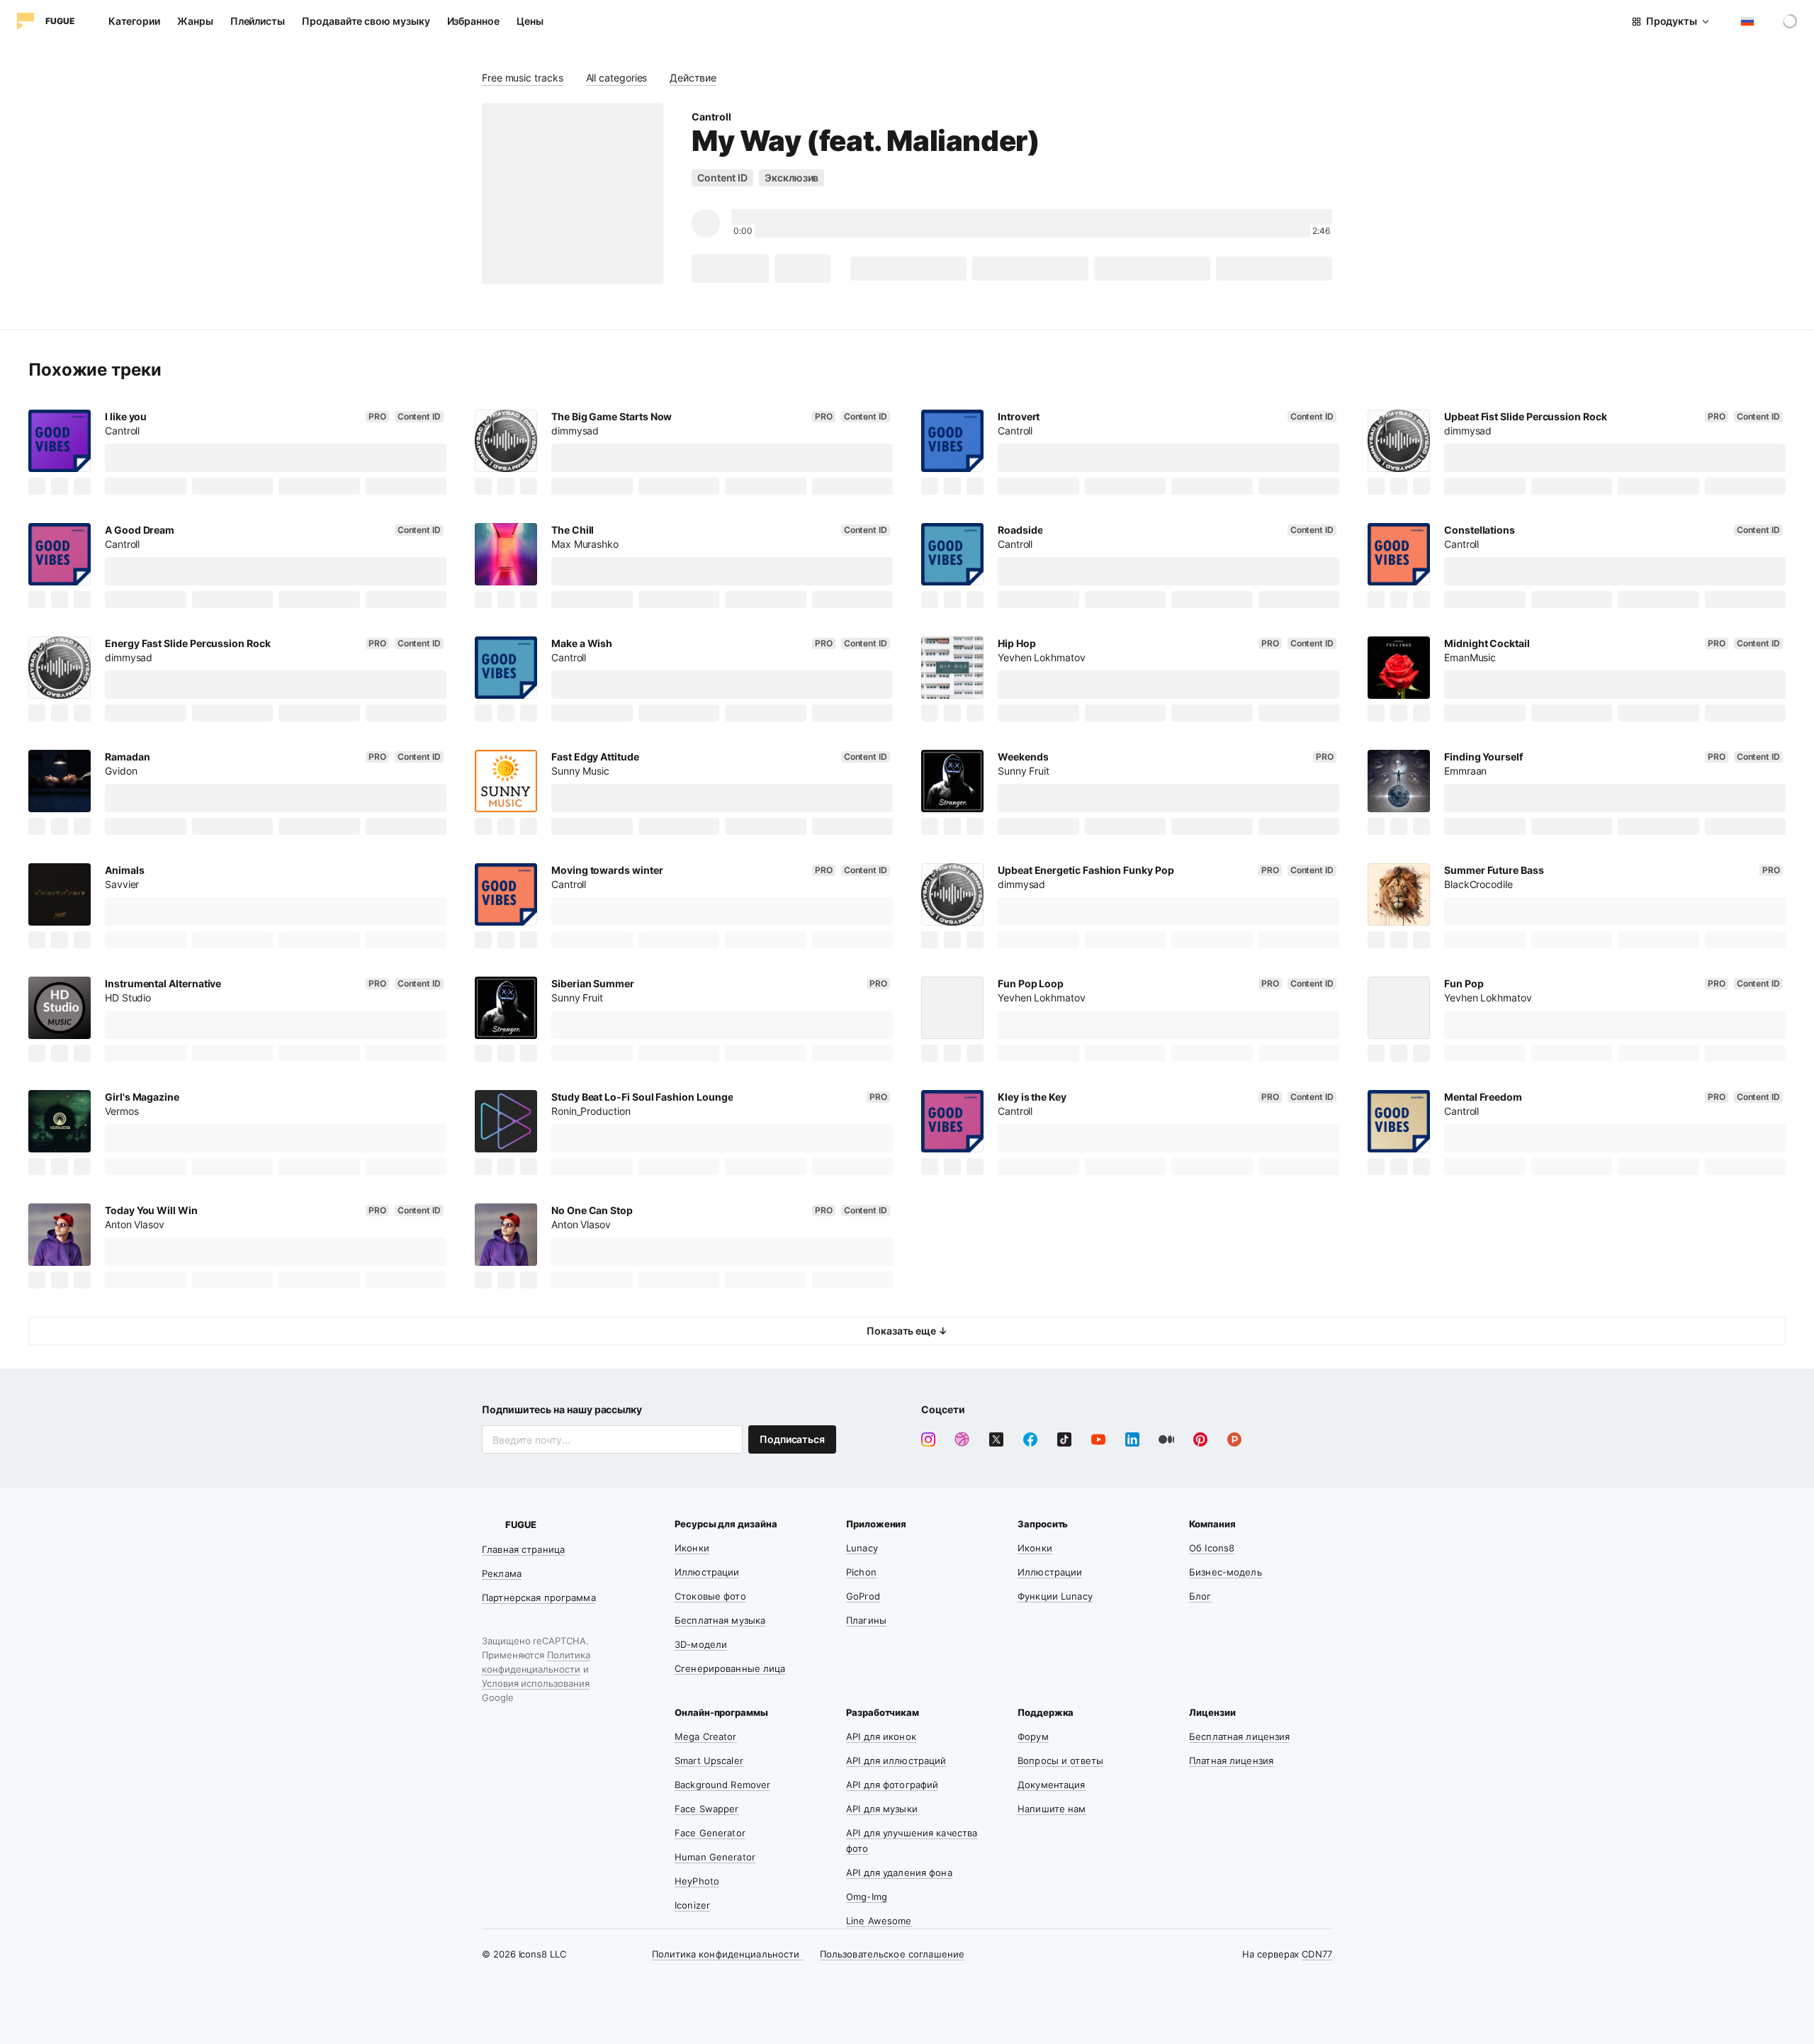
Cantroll (711, 117)
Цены (530, 21)
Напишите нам (1052, 1809)
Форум (1033, 1736)
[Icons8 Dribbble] (962, 1439)
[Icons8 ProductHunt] (1234, 1439)
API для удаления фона (899, 1872)
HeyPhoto (697, 1881)
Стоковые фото (710, 1596)
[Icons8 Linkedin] (1132, 1439)
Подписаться (792, 1439)
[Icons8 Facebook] (1030, 1439)
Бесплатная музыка (720, 1620)
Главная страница (523, 1549)
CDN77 (1317, 1954)
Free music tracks (523, 78)
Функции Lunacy (1055, 1596)
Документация (1052, 1785)
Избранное (473, 21)
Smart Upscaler (709, 1761)
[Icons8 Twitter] (996, 1439)
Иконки (692, 1548)
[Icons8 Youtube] (1098, 1439)
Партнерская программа (539, 1597)
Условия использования (536, 1683)
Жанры (195, 21)
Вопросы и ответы (1060, 1761)
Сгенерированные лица (730, 1668)
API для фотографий (892, 1785)
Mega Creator (706, 1736)
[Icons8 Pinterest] (1200, 1439)
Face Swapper (707, 1809)
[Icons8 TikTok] (1064, 1439)
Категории (134, 21)
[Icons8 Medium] (1166, 1439)
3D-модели (701, 1644)
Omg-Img (867, 1897)
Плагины (866, 1620)
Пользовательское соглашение (892, 1954)
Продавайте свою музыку (366, 21)
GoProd (863, 1596)
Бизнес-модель (1226, 1572)
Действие (693, 78)
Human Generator (715, 1857)
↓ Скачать (730, 268)
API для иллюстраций (896, 1761)
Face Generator (710, 1833)
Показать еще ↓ (907, 1331)
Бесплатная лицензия (1239, 1736)
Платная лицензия (1231, 1761)
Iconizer (692, 1905)
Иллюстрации (707, 1572)
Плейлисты (258, 21)
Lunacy (862, 1548)
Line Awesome (879, 1921)
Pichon (861, 1572)
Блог (1200, 1596)
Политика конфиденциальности (727, 1954)
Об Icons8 (1212, 1548)
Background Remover (722, 1785)
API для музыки (882, 1809)
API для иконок (881, 1736)
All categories (617, 78)
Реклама (502, 1573)
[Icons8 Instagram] (928, 1439)
